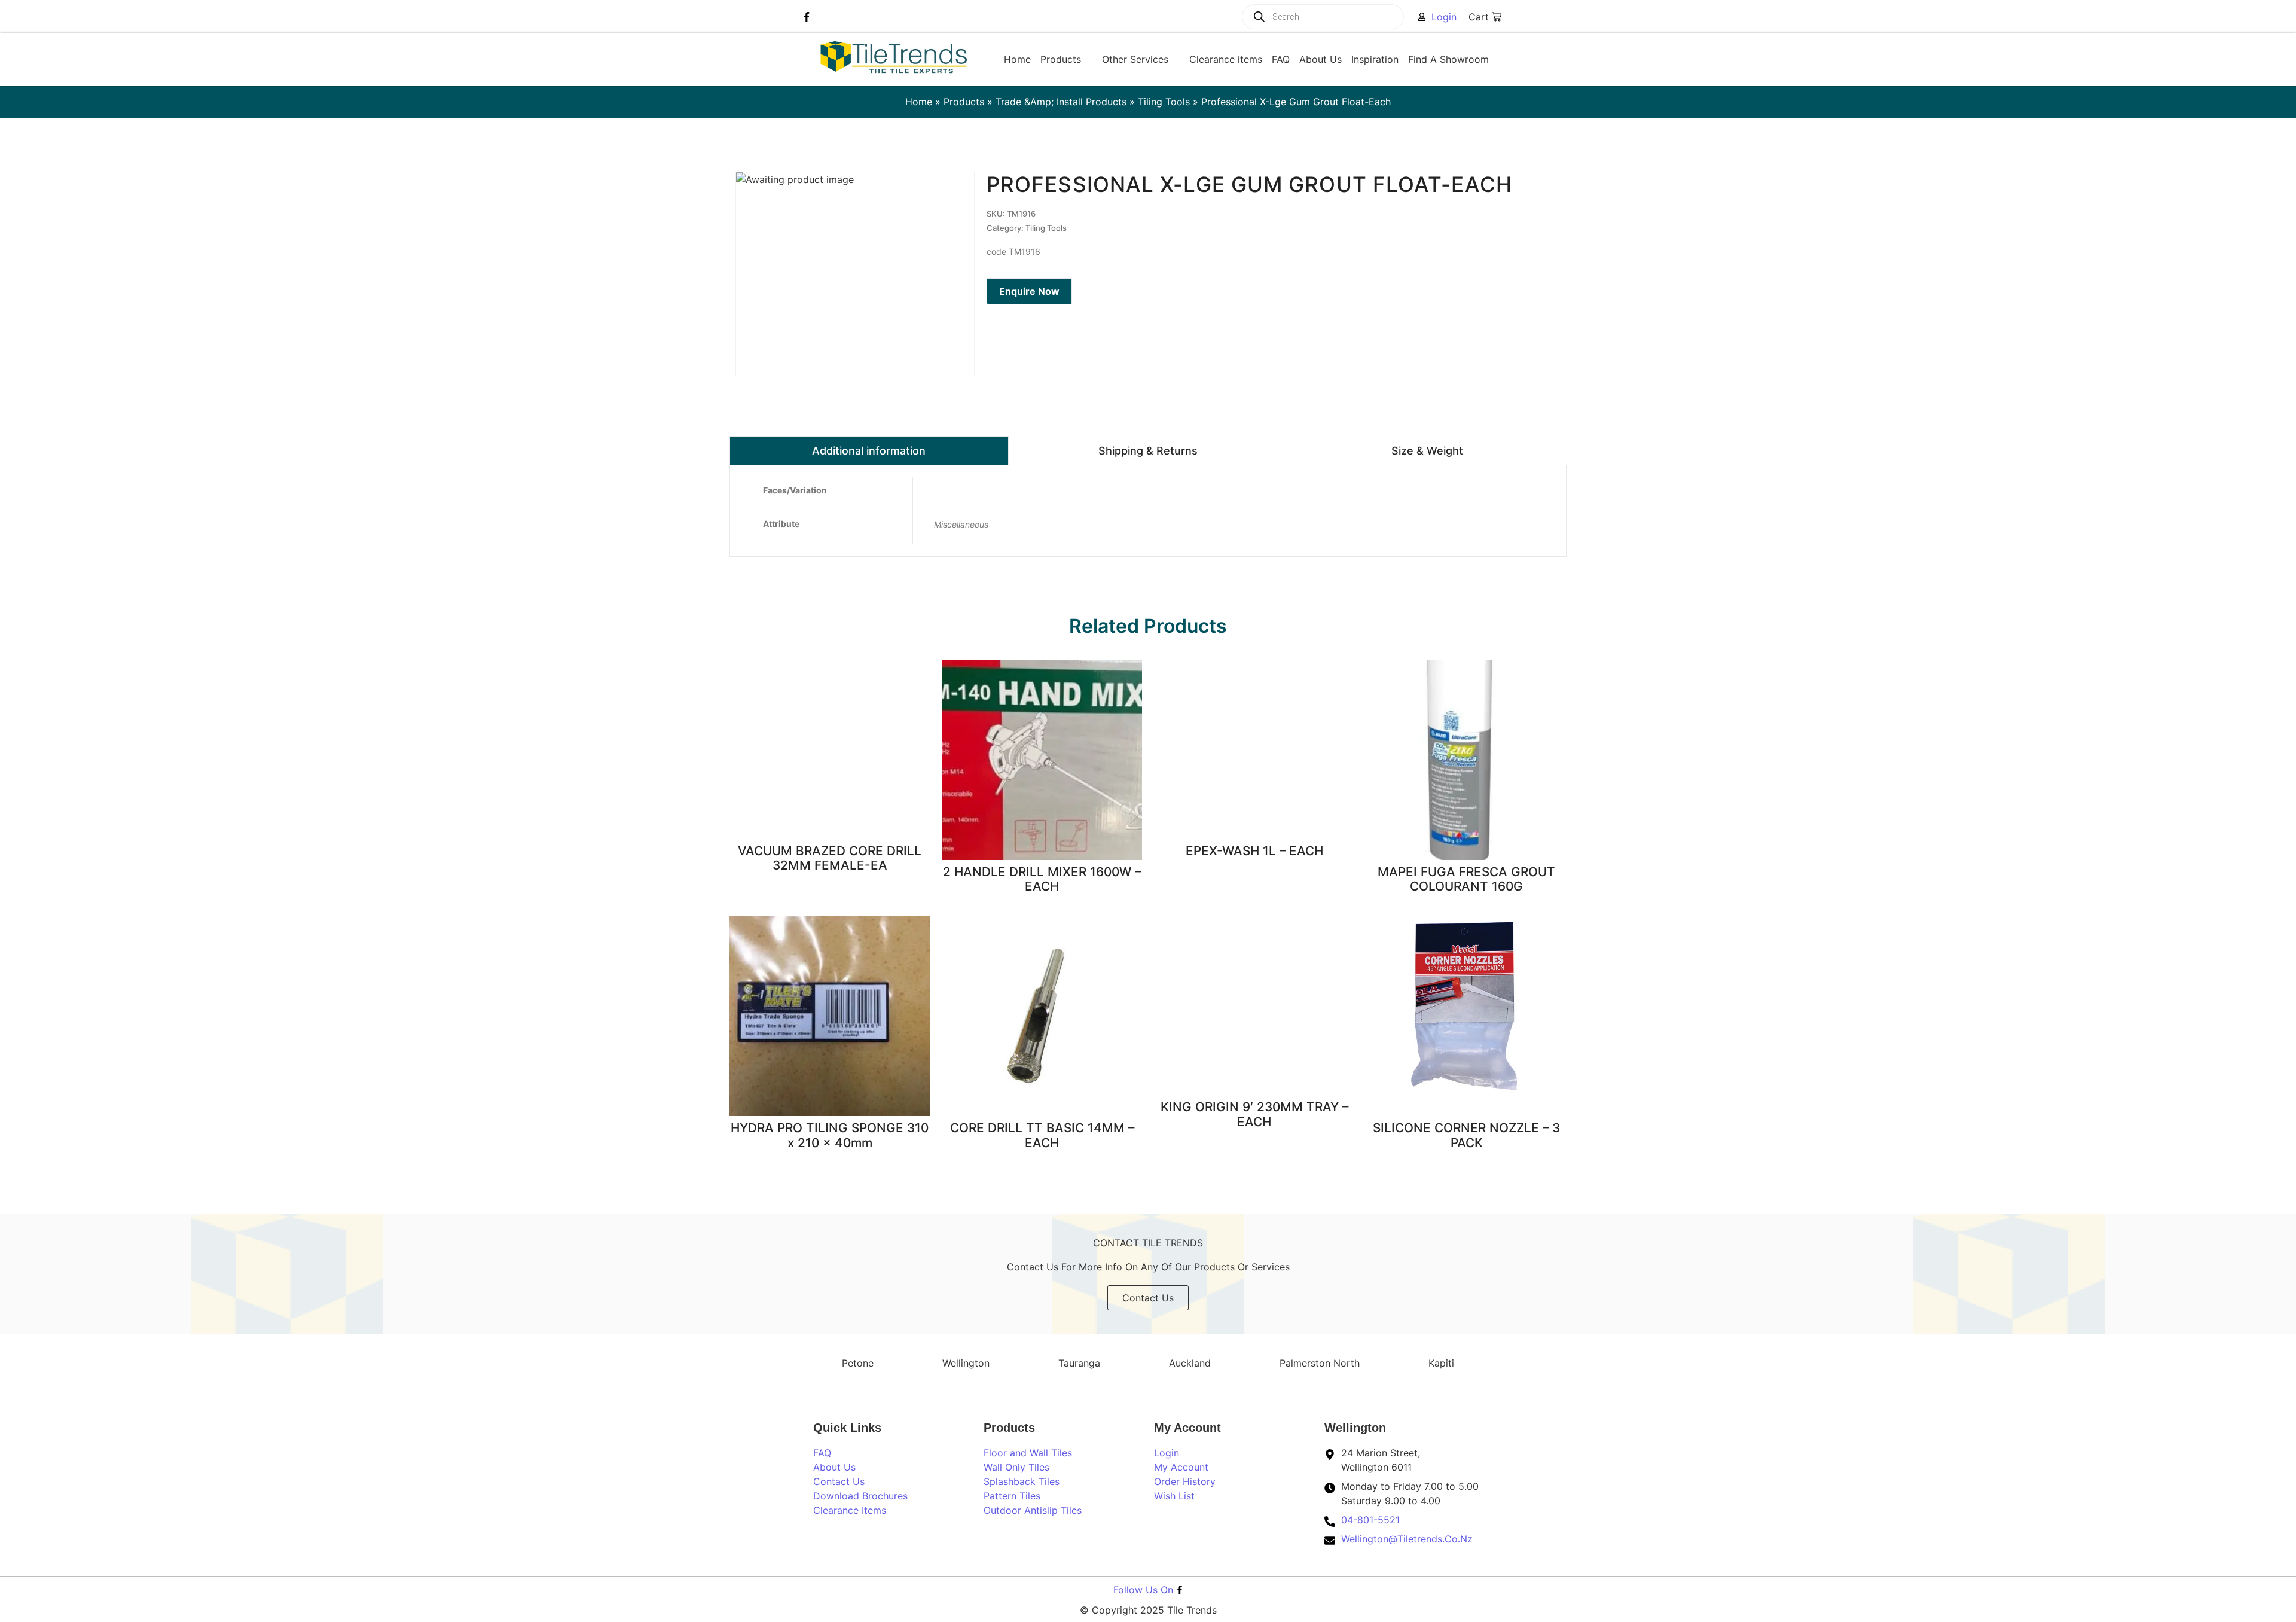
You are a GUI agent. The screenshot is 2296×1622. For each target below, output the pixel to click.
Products (964, 102)
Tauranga (1079, 1363)
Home (919, 102)
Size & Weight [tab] (1427, 451)
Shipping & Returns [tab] (1148, 451)
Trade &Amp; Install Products (1061, 102)
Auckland (1190, 1363)
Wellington (966, 1363)
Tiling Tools (1164, 102)
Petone (858, 1363)
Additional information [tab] (869, 451)
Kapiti (1441, 1363)
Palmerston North (1320, 1363)
